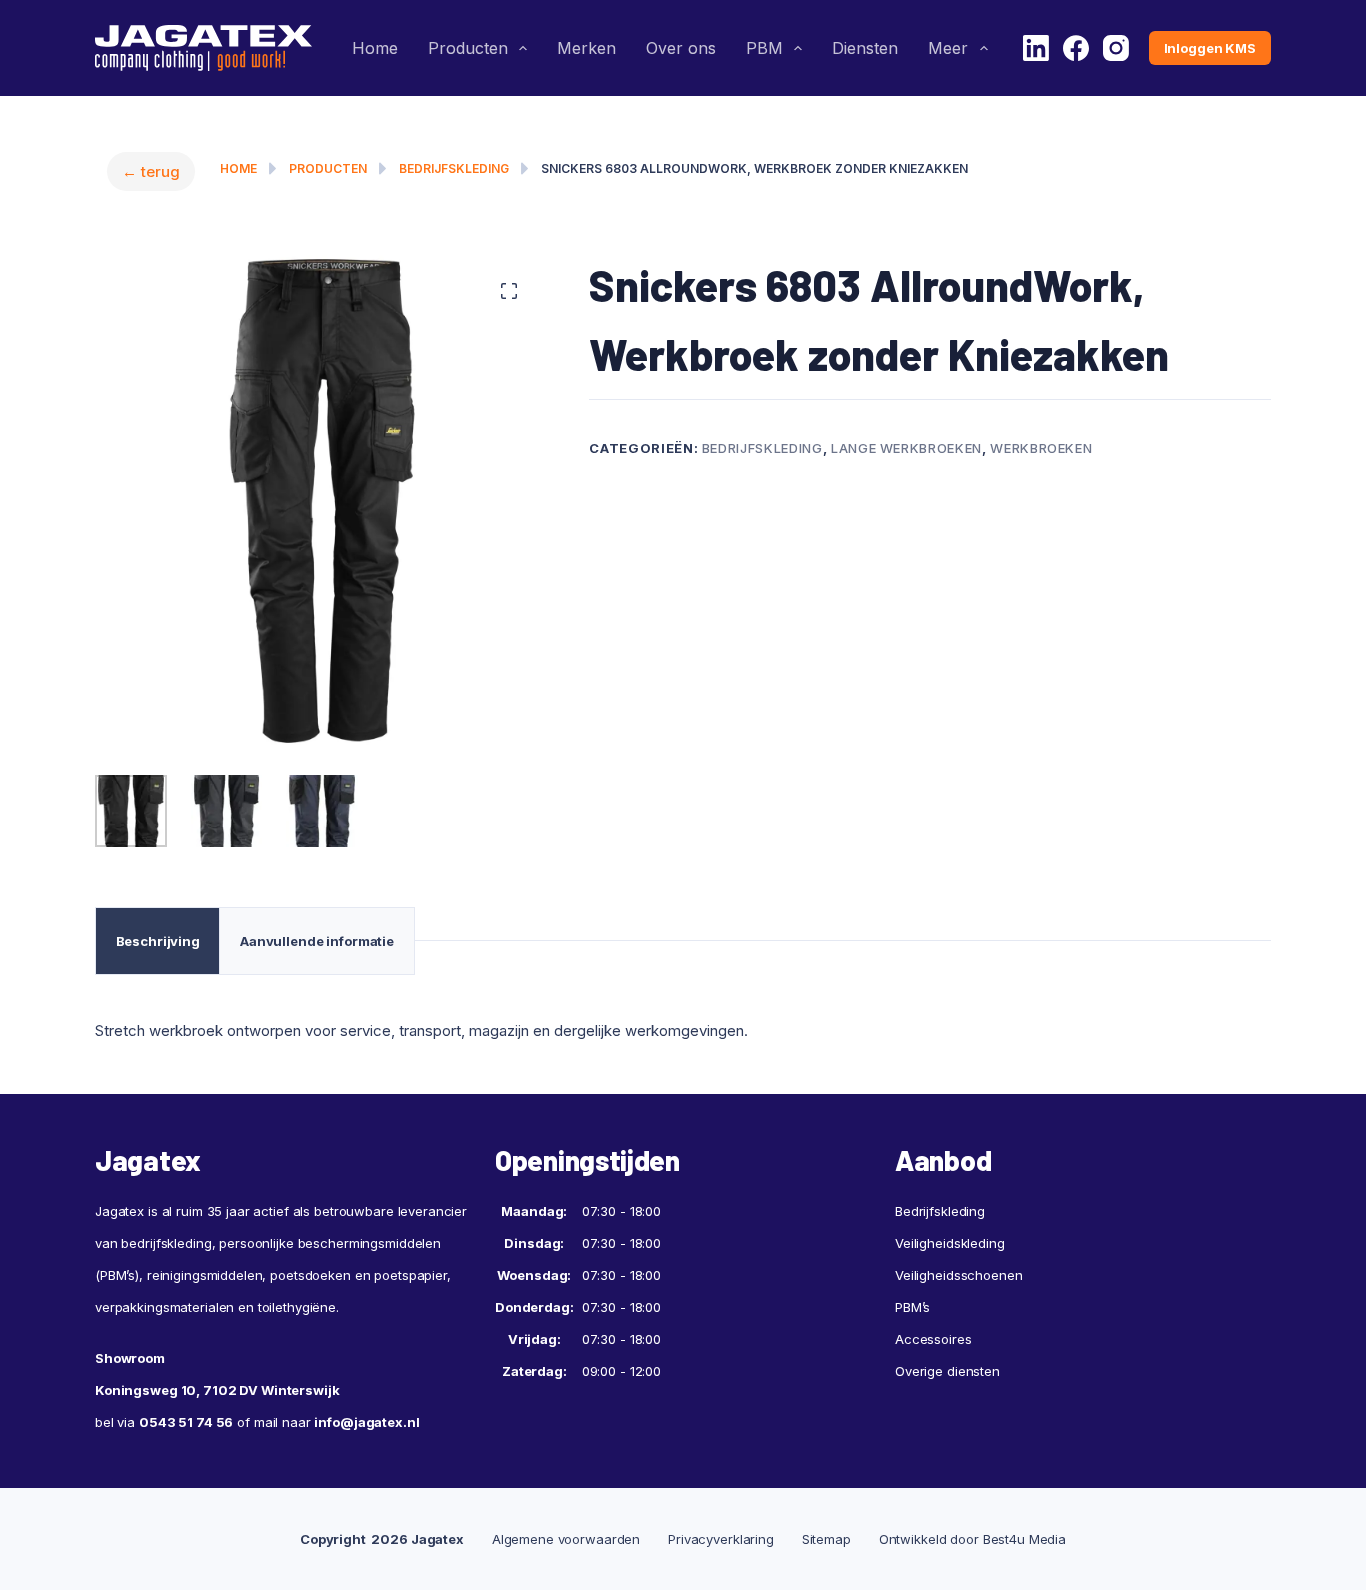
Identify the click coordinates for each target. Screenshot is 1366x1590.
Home (375, 48)
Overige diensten (947, 1371)
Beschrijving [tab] (158, 941)
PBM (764, 48)
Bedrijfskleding (454, 168)
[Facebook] (1076, 48)
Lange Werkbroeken (906, 448)
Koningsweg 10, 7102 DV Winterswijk (217, 1390)
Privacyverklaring (721, 1539)
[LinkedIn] (1036, 48)
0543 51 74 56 (186, 1422)
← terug (151, 171)
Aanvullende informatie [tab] (317, 941)
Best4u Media (1024, 1539)
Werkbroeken (1041, 448)
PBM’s (912, 1307)
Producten (468, 48)
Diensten (865, 48)
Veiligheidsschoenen (959, 1275)
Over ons (681, 48)
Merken (586, 48)
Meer (948, 48)
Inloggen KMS (1210, 48)
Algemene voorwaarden (566, 1539)
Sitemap (826, 1539)
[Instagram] (1116, 48)
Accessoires (933, 1339)
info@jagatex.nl (366, 1422)
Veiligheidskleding (950, 1243)
